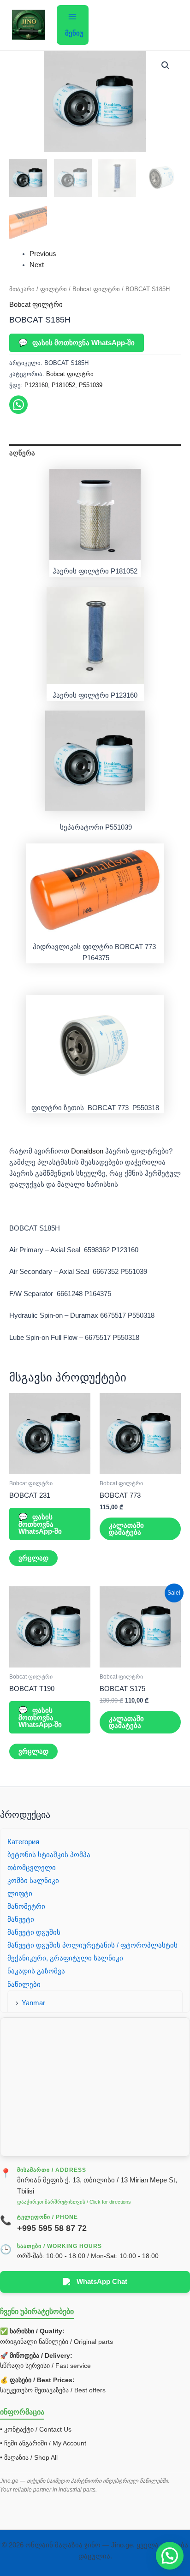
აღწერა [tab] (22, 453)
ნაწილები (24, 1984)
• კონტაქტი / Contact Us (36, 2429)
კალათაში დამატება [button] (126, 1529)
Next (37, 265)
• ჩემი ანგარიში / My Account (43, 2443)
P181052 (63, 385)
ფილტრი (53, 289)
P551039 (91, 385)
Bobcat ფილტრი (96, 289)
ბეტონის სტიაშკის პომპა (49, 1855)
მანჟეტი (21, 1919)
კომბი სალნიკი (33, 1881)
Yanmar (33, 2003)
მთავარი (22, 289)
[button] (166, 66)
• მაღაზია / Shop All (29, 2457)
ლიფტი (20, 1894)
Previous (43, 254)
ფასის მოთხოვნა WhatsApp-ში (77, 343)
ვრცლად (33, 1558)
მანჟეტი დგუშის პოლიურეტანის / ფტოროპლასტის (92, 1945)
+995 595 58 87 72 (52, 2228)
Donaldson (87, 1151)
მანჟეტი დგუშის (34, 1932)
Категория (23, 1842)
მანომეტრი (26, 1907)
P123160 (36, 385)
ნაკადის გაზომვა (36, 1971)
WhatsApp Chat (102, 2282)
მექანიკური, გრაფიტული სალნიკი (65, 1958)
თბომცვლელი (32, 1868)
